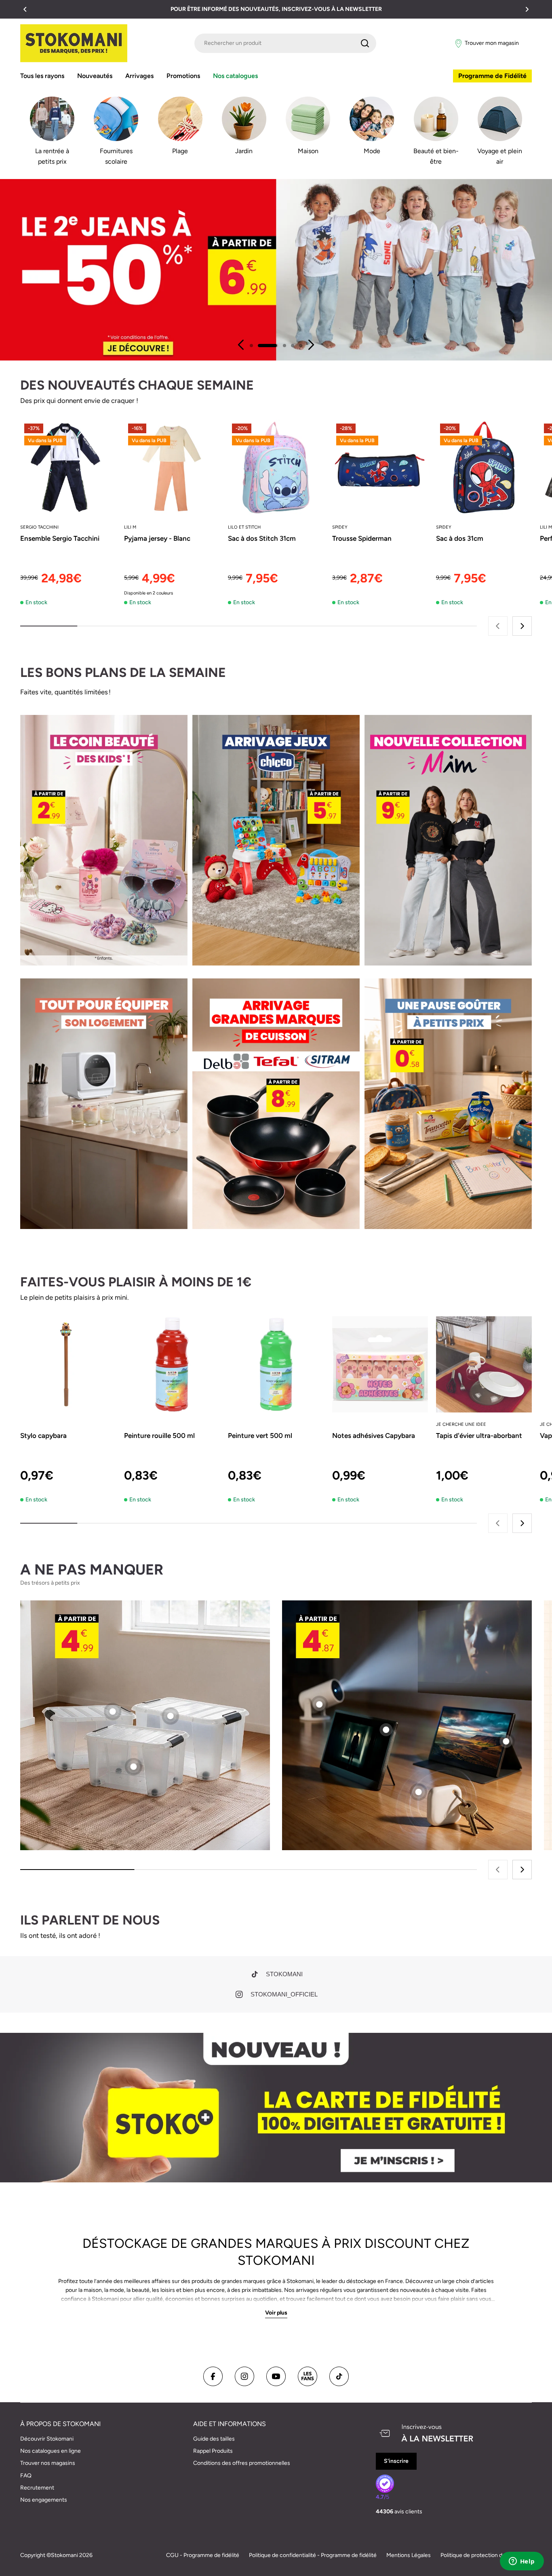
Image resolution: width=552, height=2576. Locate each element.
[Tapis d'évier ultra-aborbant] (484, 1364)
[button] (25, 9)
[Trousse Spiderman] (380, 467)
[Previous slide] (241, 345)
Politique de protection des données (486, 2555)
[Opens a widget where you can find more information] (522, 2562)
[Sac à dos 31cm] (484, 467)
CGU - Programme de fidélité (203, 2555)
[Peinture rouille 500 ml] (172, 1364)
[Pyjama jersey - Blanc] (172, 467)
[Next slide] (311, 345)
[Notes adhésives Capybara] (380, 1364)
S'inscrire (396, 2461)
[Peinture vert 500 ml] (276, 1364)
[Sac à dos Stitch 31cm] (276, 467)
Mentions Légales (409, 2555)
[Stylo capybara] (68, 1364)
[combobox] (285, 43)
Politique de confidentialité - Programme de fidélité (313, 2555)
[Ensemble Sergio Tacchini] (68, 467)
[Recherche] (365, 43)
